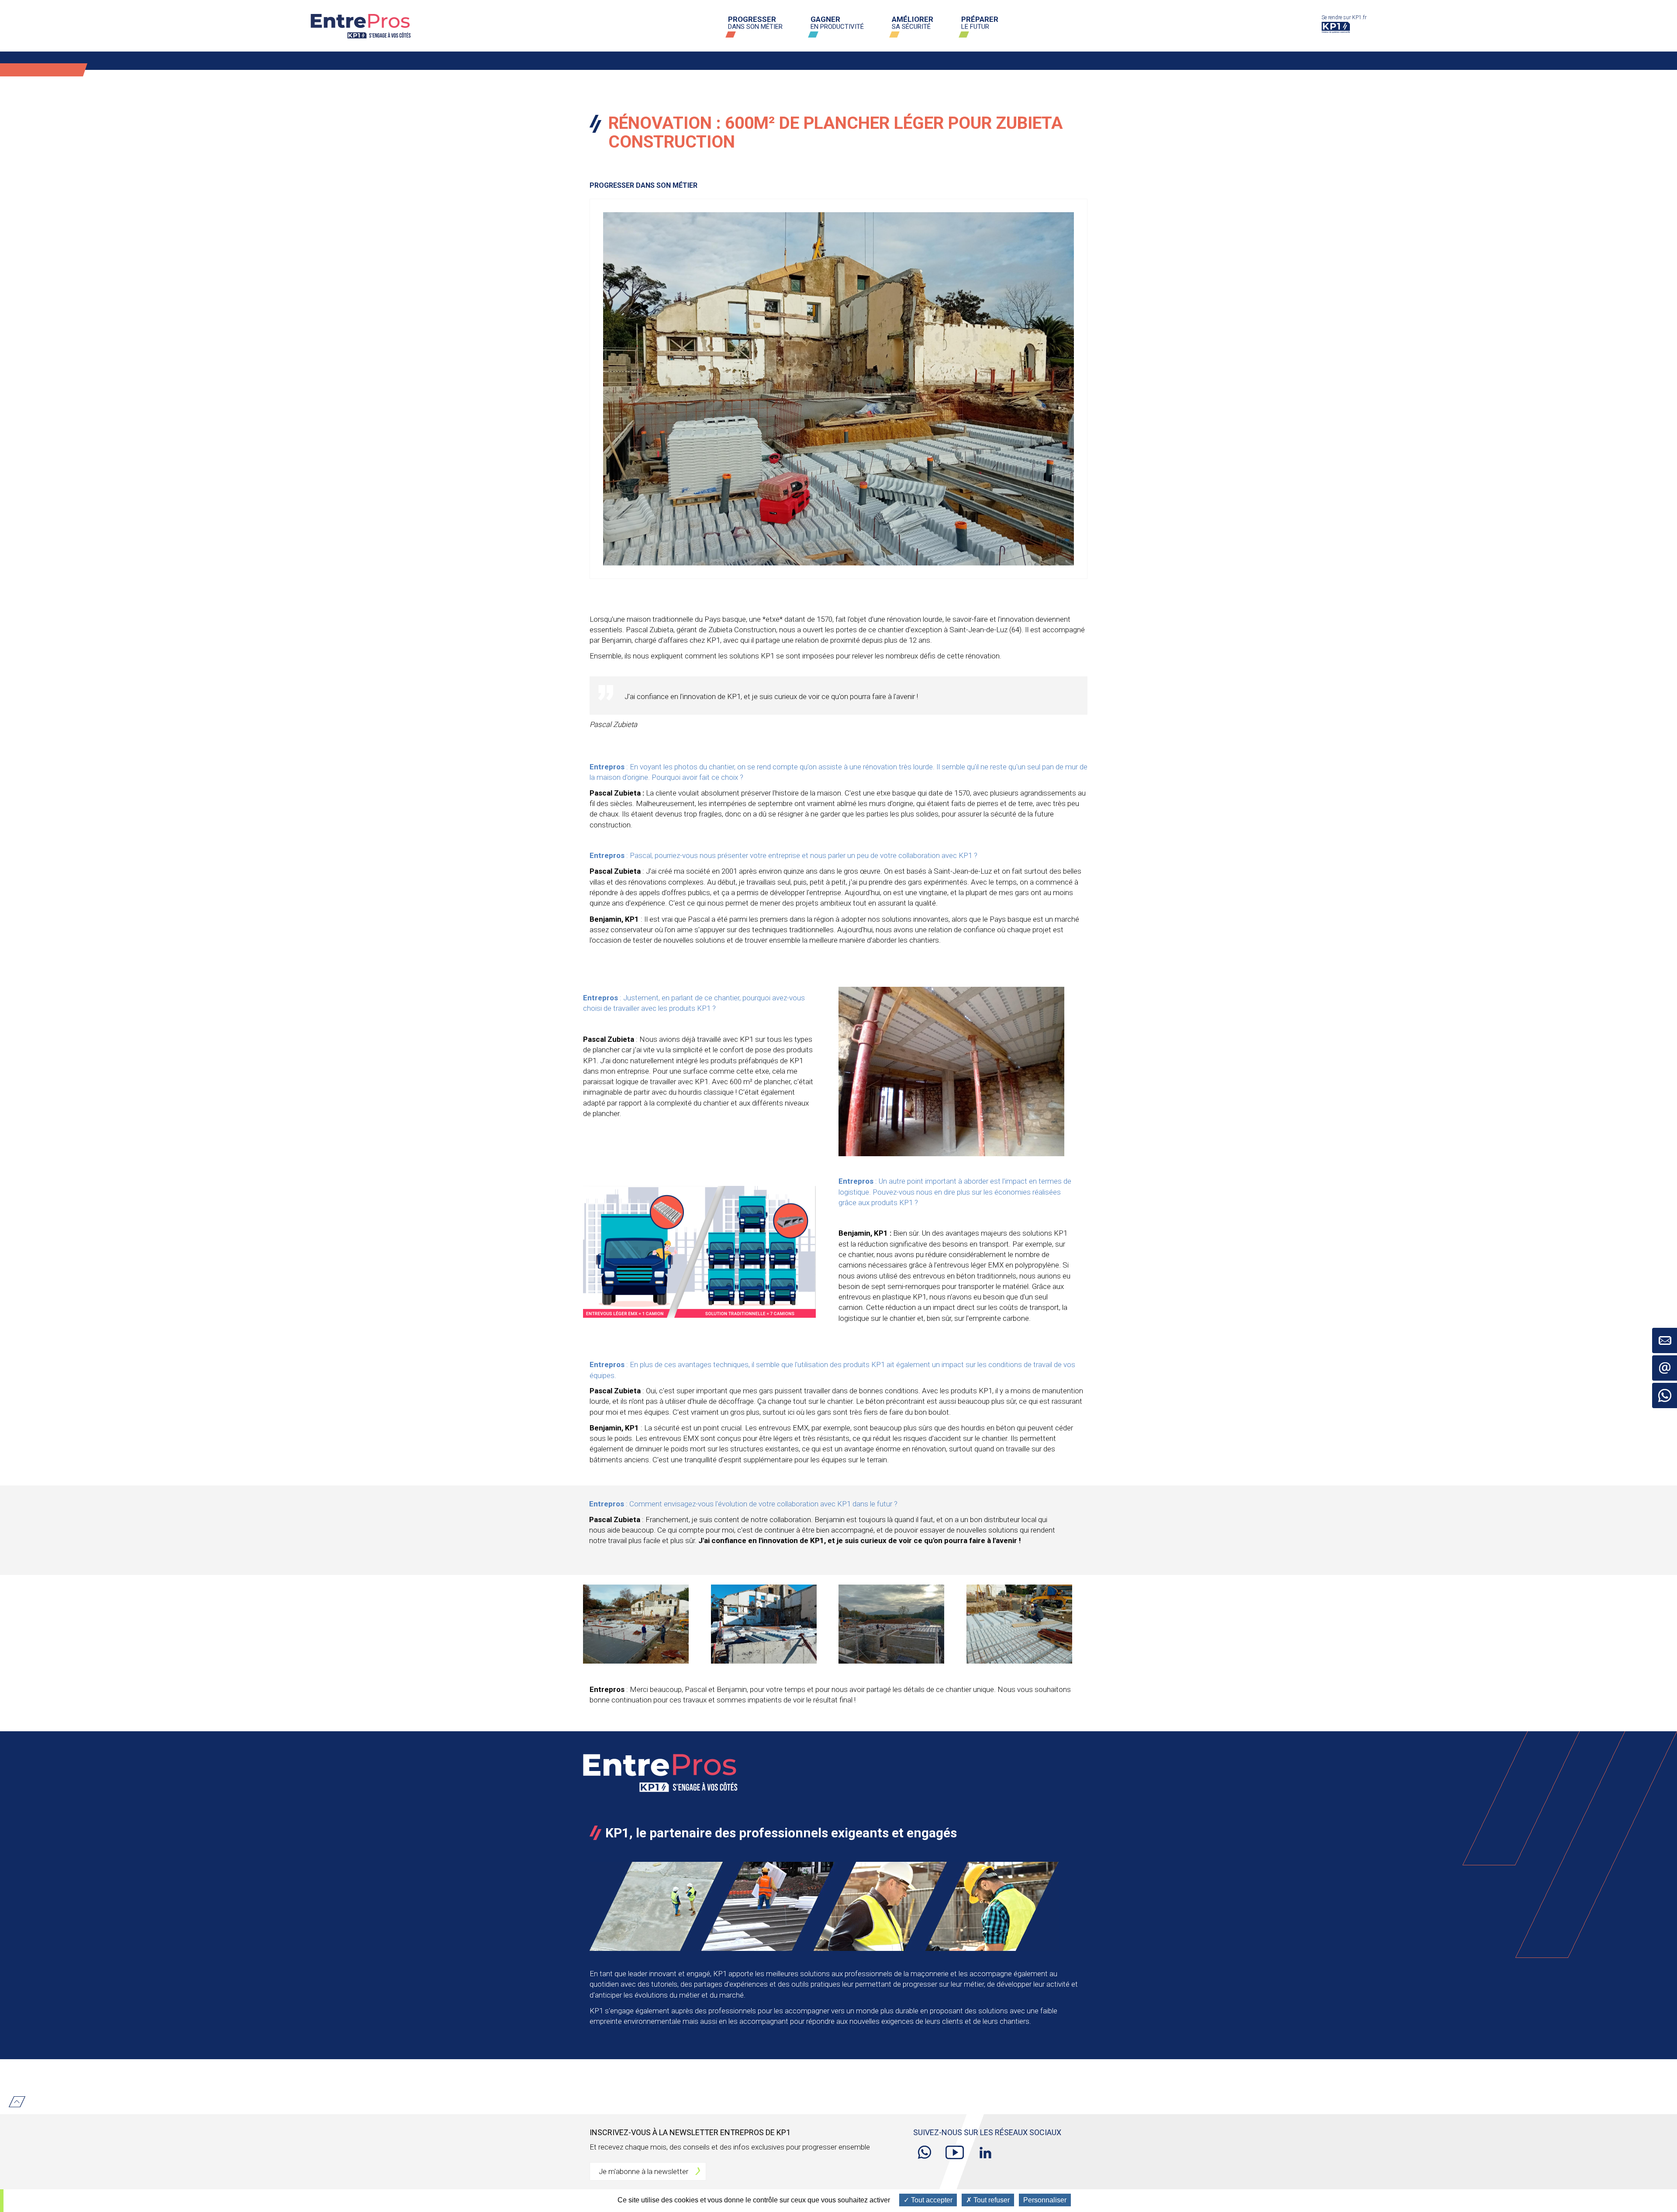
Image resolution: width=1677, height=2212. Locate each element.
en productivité (837, 23)
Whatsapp (924, 2147)
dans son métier (755, 23)
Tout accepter (931, 2200)
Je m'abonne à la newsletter (644, 2171)
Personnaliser (1045, 2200)
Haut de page (17, 2102)
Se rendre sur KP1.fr (1344, 21)
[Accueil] (364, 26)
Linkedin (985, 2147)
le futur (980, 23)
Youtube (955, 2147)
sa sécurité (913, 23)
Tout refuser (991, 2200)
